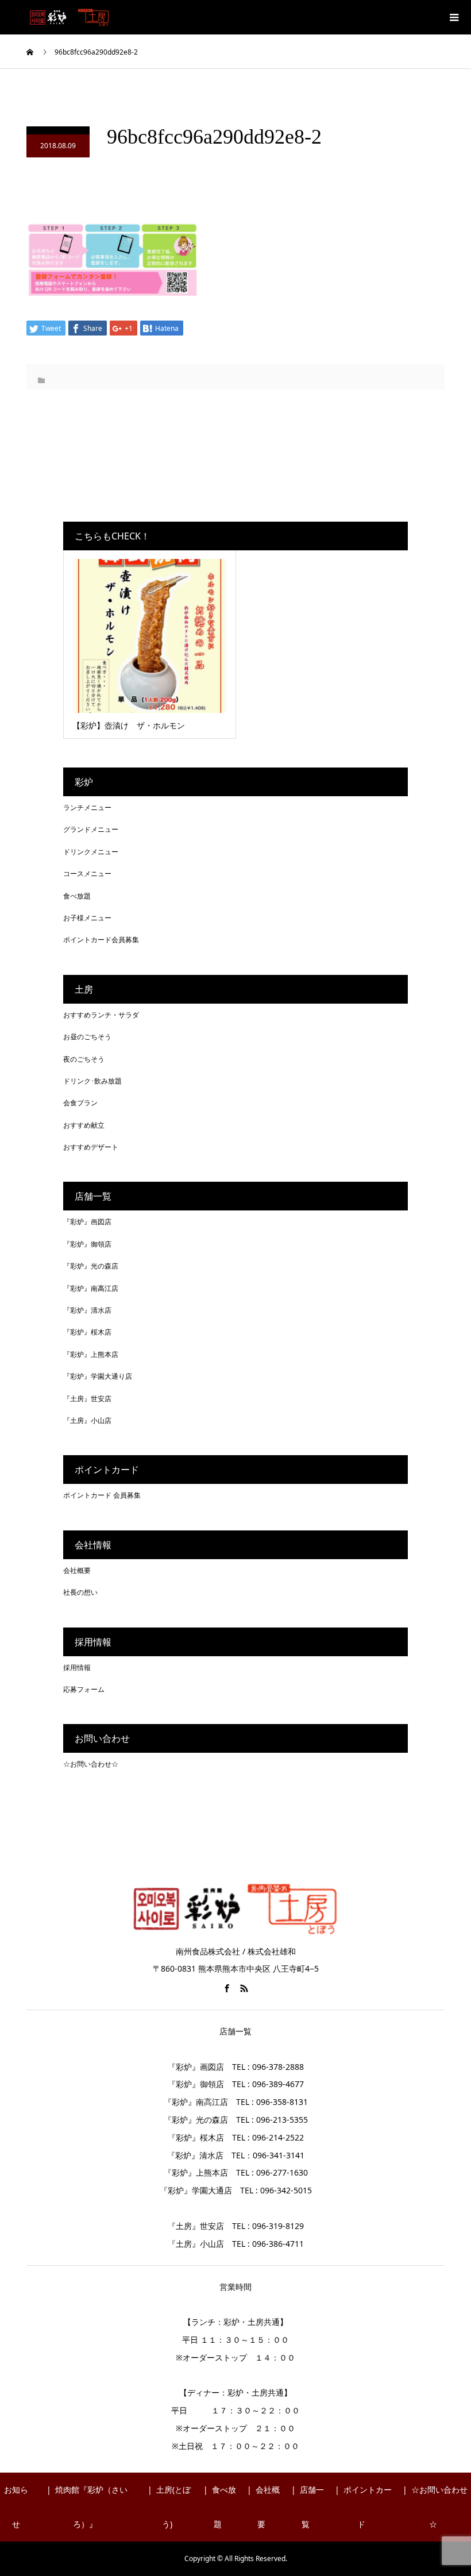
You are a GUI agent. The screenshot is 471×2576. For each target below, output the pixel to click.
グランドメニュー (91, 829)
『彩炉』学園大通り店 (98, 1376)
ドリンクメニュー (91, 852)
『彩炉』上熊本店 (91, 1354)
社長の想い (80, 1592)
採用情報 (77, 1667)
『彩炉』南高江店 (91, 1288)
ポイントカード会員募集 (101, 940)
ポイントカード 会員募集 (102, 1495)
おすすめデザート (91, 1147)
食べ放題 (77, 896)
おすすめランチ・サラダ (101, 1015)
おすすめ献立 (84, 1125)
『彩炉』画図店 (87, 1222)
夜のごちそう (84, 1059)
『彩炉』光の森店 (91, 1266)
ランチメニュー (87, 807)
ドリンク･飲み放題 (92, 1081)
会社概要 (77, 1570)
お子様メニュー (87, 918)
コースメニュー (87, 874)
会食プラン (80, 1103)
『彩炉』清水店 (87, 1310)
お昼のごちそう (87, 1037)
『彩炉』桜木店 (87, 1332)
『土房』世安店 (87, 1399)
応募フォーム (84, 1689)
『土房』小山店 (87, 1420)
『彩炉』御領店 (87, 1244)
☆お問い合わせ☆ (91, 1764)
